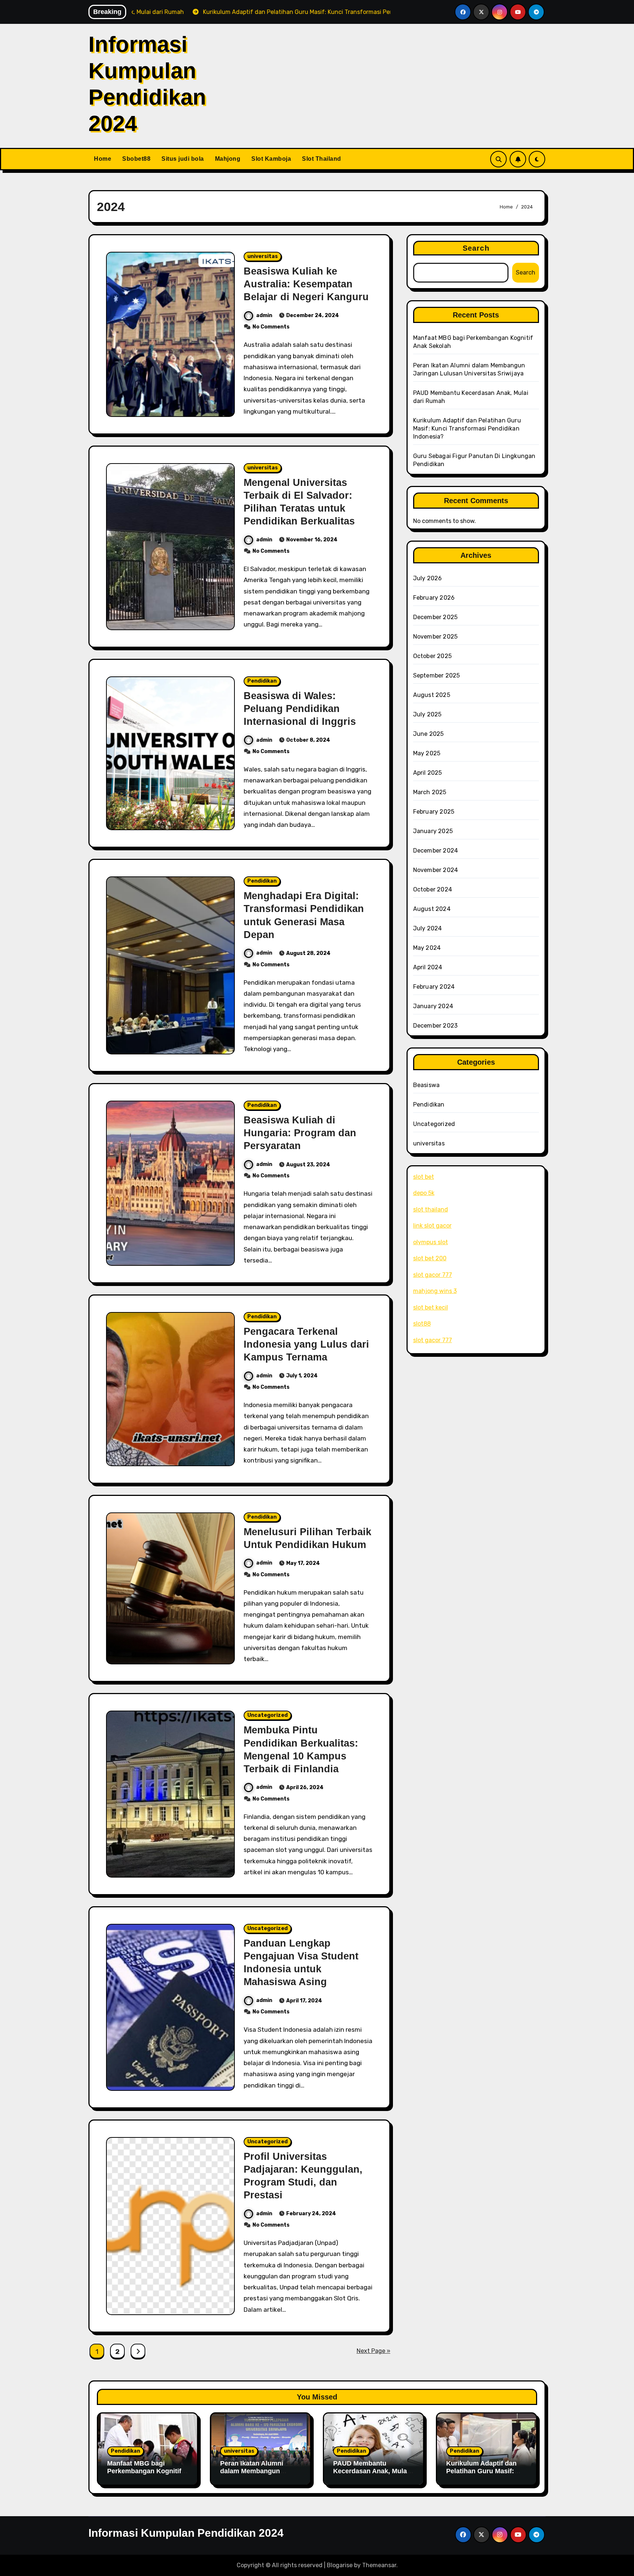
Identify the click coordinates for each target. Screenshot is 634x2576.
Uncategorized (267, 1715)
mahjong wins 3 (435, 1291)
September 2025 (437, 675)
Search (476, 248)
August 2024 (432, 909)
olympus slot (431, 1242)
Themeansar (379, 2565)
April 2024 (428, 967)
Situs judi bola (183, 159)
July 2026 (428, 578)
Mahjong (228, 159)
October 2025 (432, 656)
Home (103, 159)
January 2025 (433, 831)
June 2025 (429, 734)
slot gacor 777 (433, 1275)
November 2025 (436, 637)
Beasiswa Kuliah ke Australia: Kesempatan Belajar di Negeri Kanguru (306, 284)
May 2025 (427, 753)
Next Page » (374, 2351)
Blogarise (340, 2565)
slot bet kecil (431, 1307)
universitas (263, 256)
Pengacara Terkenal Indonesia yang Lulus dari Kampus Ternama (306, 1344)
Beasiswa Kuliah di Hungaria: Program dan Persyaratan (300, 1133)
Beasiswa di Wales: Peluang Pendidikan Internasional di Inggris (300, 709)
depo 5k (424, 1193)
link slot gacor (432, 1226)
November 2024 (436, 870)
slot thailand (431, 1209)
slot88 (422, 1324)
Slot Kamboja (271, 159)
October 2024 (433, 889)
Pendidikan (262, 681)
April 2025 (428, 773)
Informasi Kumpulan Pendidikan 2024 (186, 2533)
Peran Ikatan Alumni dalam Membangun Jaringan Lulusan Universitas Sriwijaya (253, 2475)
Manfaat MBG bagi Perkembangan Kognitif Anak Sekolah (144, 2471)
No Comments (271, 327)
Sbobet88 (136, 159)
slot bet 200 (430, 1258)
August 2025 (432, 695)
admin (264, 315)
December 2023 (436, 1026)
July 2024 (428, 928)
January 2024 (433, 1006)
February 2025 (434, 812)
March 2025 (430, 792)
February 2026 (434, 598)
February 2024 (434, 987)
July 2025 (427, 714)
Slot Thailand (322, 159)
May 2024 (427, 948)
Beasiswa (427, 1085)
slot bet (424, 1177)
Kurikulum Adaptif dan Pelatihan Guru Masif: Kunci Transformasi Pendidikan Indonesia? (467, 428)
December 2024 (436, 851)
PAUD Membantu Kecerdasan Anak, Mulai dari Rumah (371, 2471)
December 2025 (436, 617)
